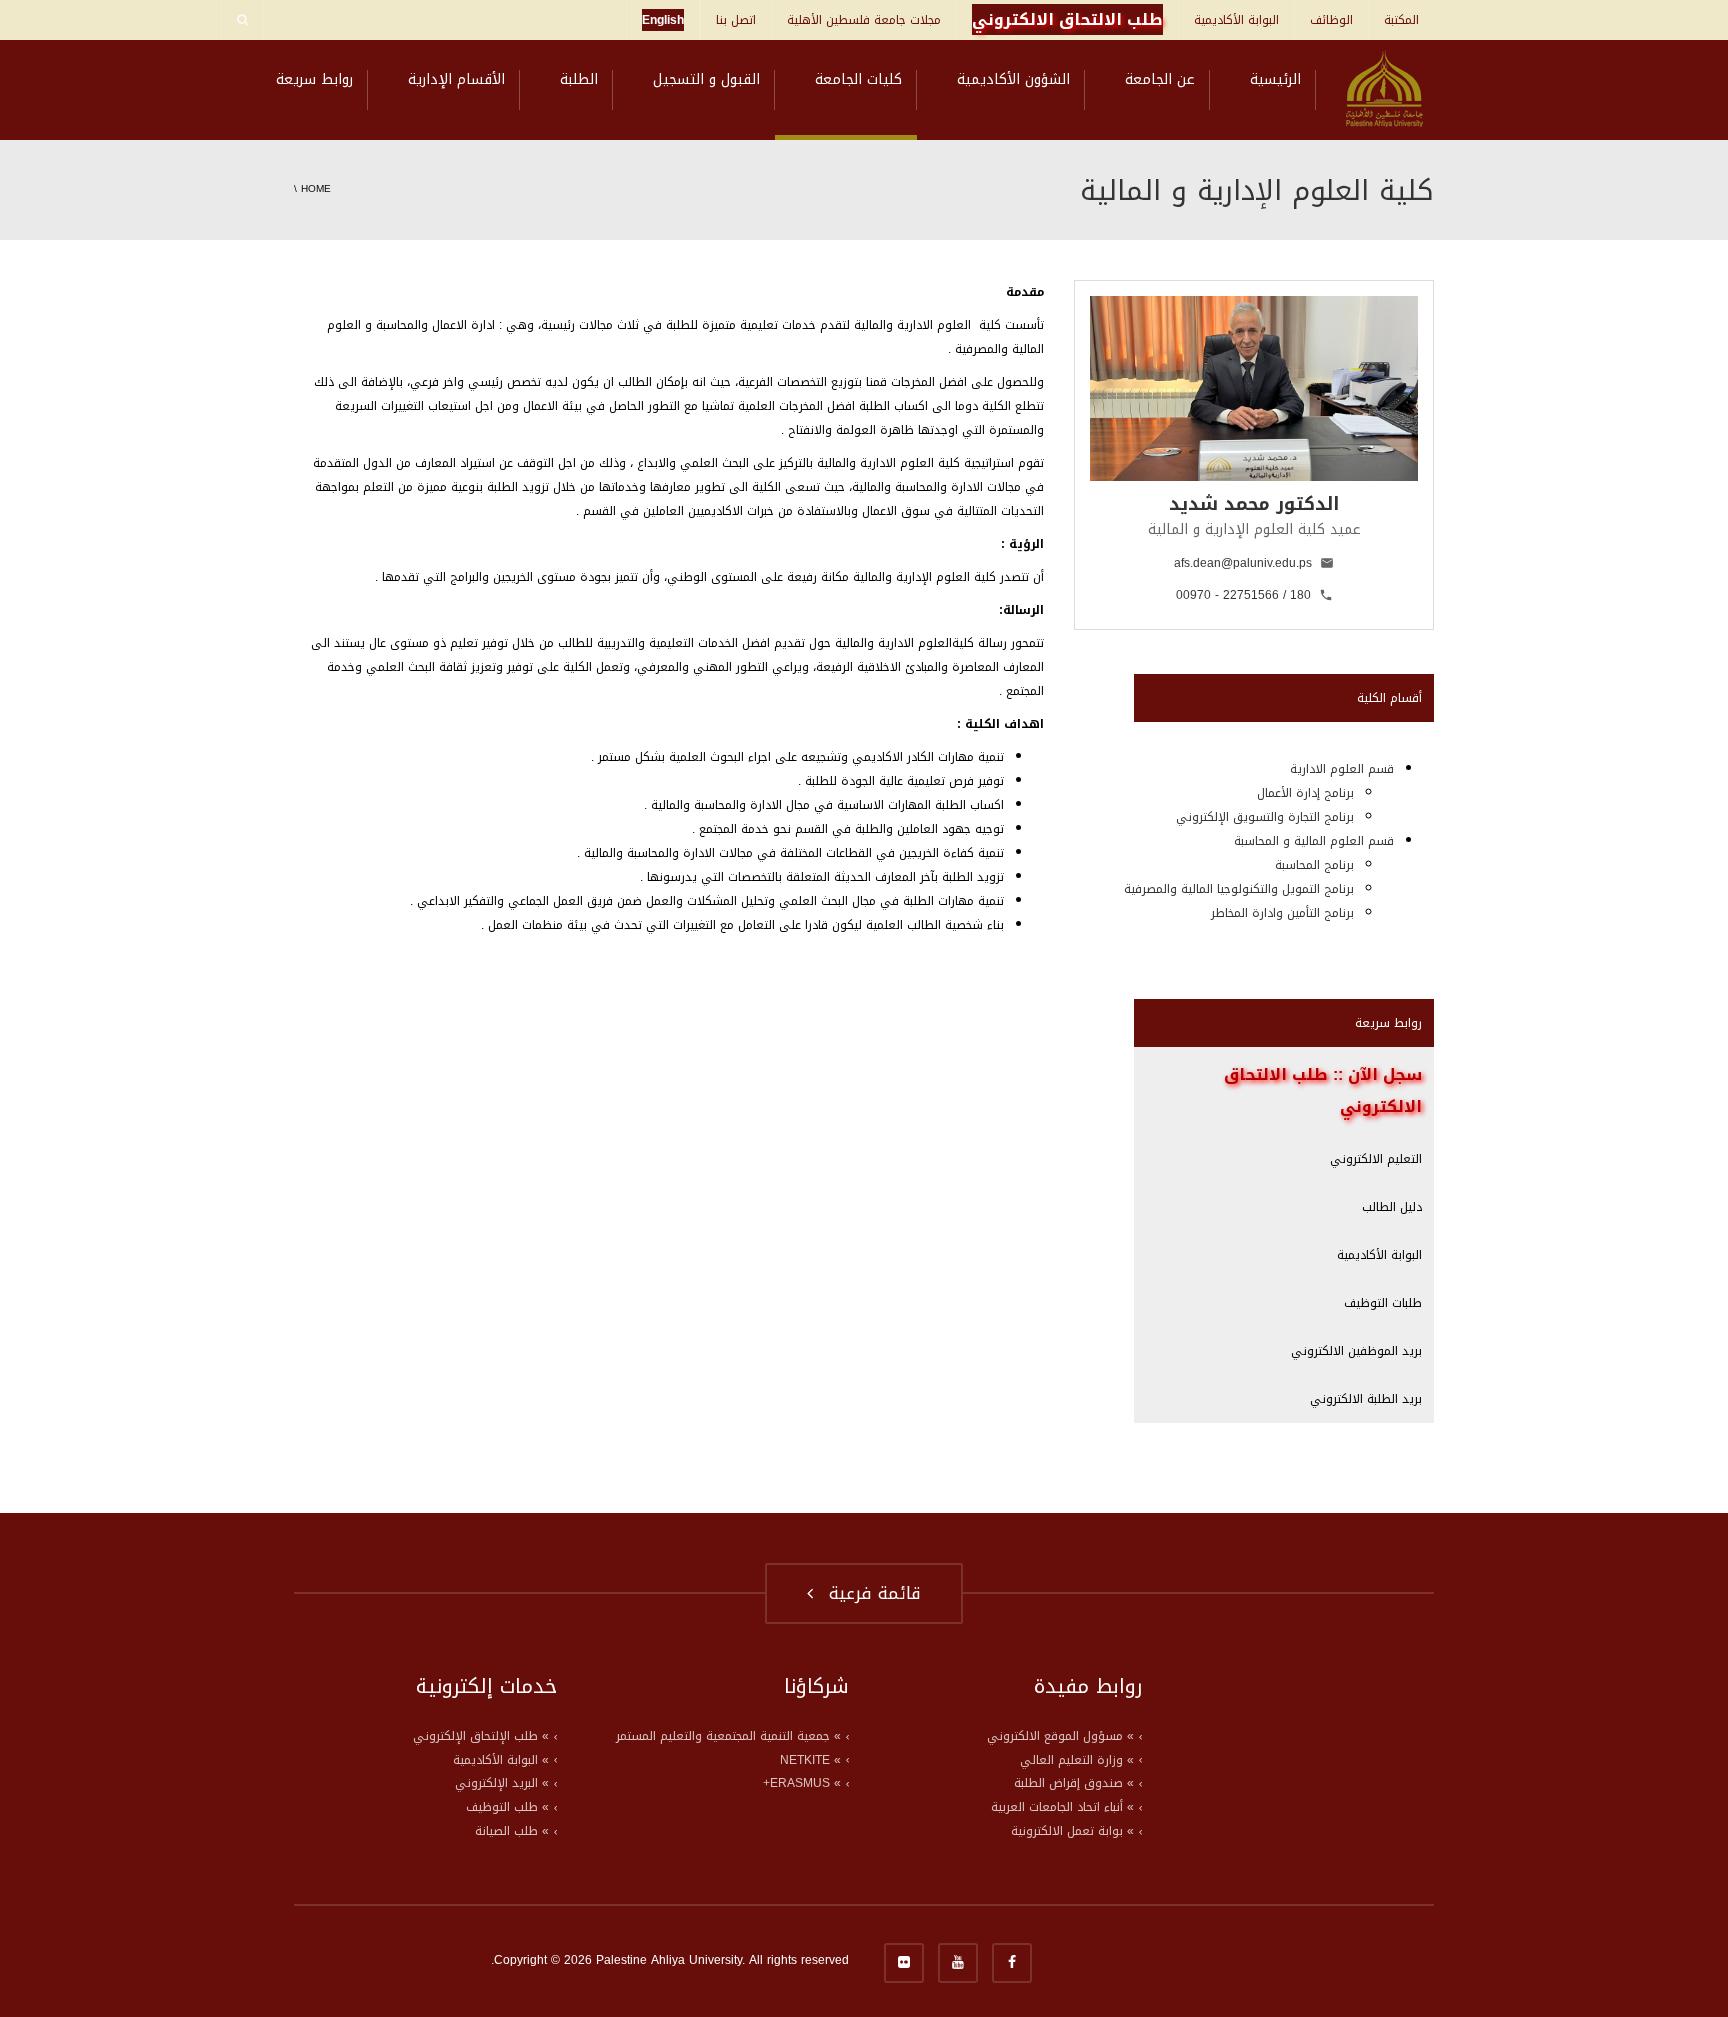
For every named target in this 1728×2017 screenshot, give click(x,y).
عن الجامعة (1160, 79)
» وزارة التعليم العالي (1077, 1760)
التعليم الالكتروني (1376, 1159)
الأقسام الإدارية (456, 79)
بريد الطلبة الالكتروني (1366, 1399)
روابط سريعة (314, 79)
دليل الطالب (1392, 1207)
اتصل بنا (736, 20)
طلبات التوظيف (1383, 1303)
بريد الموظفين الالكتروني (1356, 1351)
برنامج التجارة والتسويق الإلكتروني (1265, 817)
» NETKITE (810, 1760)
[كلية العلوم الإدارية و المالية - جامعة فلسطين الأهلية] (1384, 90)
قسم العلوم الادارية (1342, 769)
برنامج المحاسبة (1314, 865)
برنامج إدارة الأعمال (1305, 793)
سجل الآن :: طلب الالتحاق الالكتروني (1323, 1090)
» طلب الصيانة (512, 1831)
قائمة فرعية (869, 1593)
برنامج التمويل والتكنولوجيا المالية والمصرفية (1239, 889)
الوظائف (1331, 20)
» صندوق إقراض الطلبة (1074, 1783)
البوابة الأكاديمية (1236, 20)
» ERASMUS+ (802, 1783)
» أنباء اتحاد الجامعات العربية (1062, 1807)
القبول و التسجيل (706, 79)
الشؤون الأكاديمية (1013, 79)
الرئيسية (1275, 79)
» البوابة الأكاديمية (501, 1760)
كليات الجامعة (858, 79)
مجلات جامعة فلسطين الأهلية (864, 20)
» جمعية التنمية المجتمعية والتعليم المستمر (728, 1736)
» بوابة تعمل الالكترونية (1072, 1831)
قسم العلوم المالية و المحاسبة (1314, 841)
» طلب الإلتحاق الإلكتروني (481, 1736)
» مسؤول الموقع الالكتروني (1060, 1736)
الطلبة (579, 79)
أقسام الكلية (1389, 698)
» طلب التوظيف (507, 1807)
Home (316, 188)
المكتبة (1401, 20)
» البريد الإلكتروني (502, 1783)
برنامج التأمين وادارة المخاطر (1282, 913)
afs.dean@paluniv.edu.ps (1243, 563)
